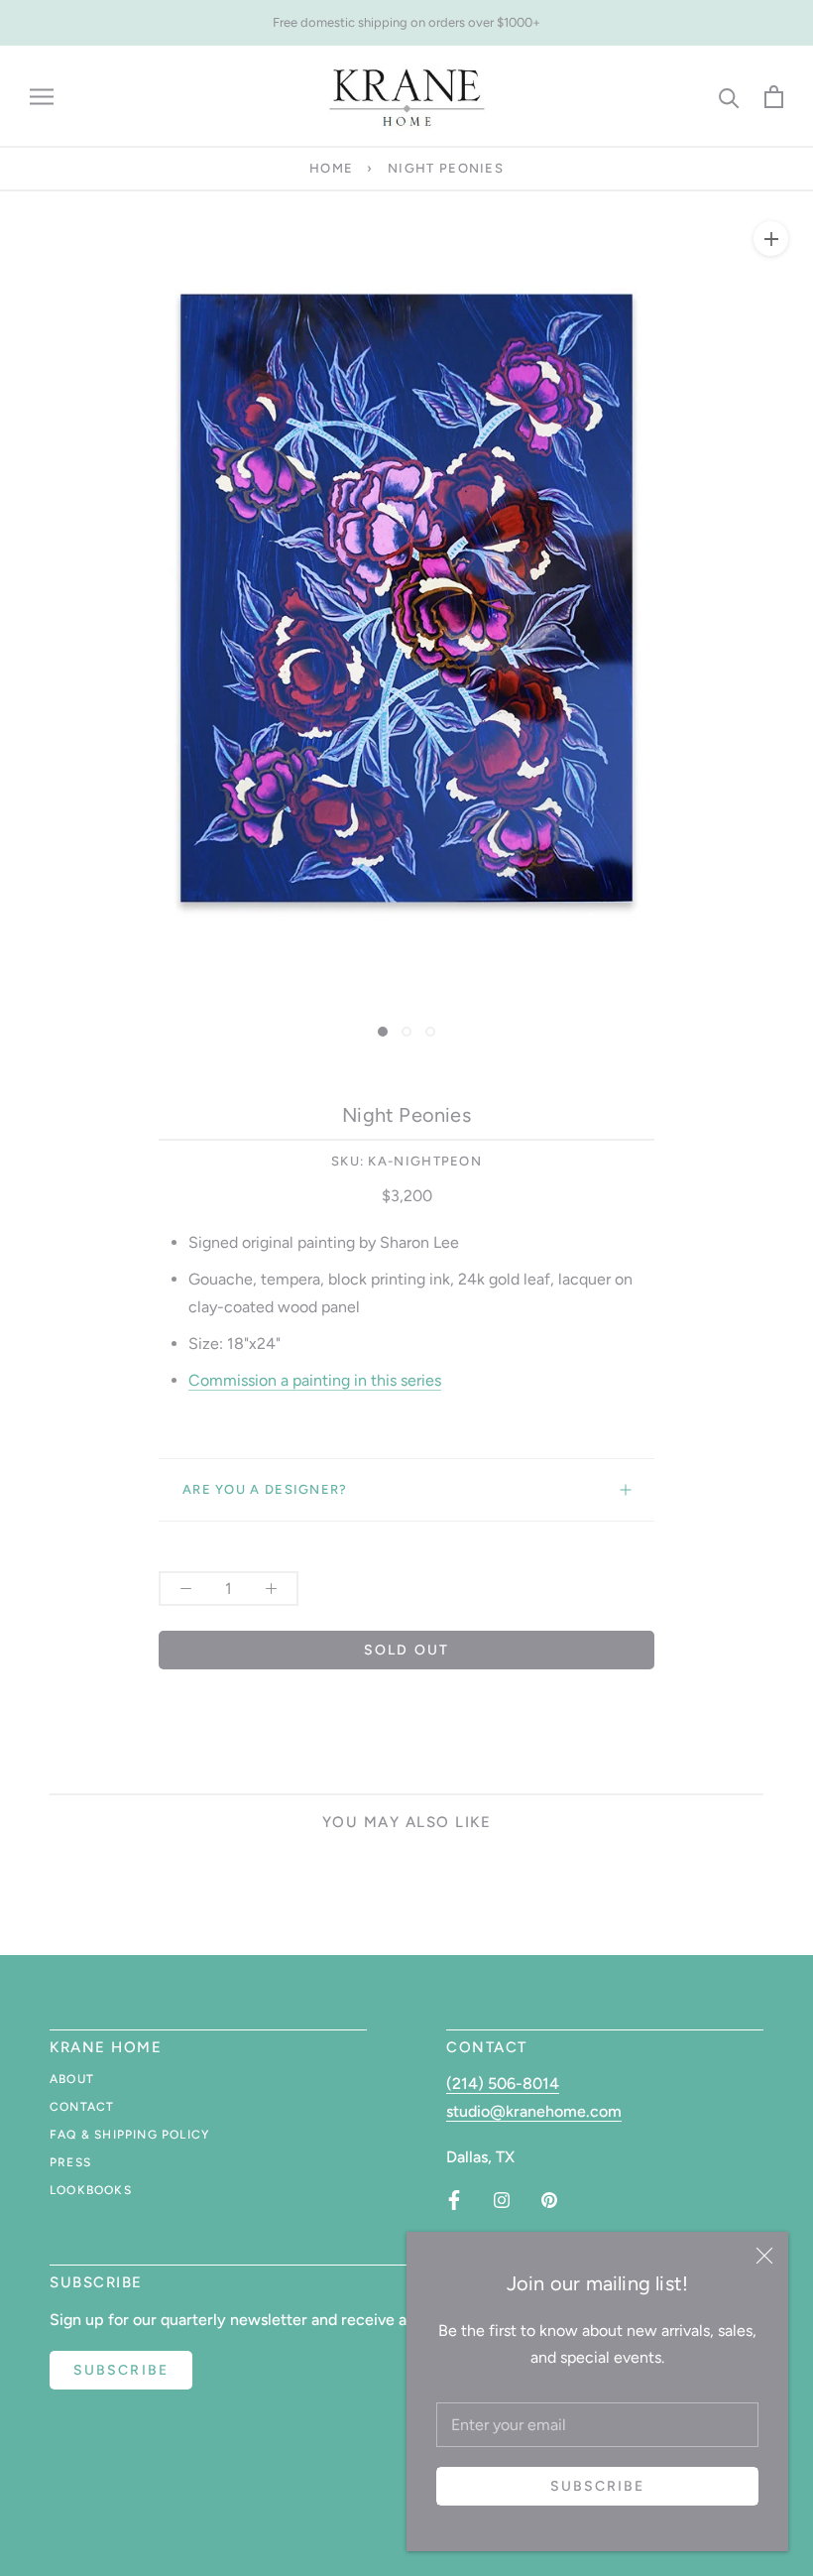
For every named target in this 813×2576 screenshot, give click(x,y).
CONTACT (82, 2107)
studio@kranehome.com (534, 2111)
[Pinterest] (549, 2200)
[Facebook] (454, 2200)
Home (331, 168)
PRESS (70, 2162)
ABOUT (72, 2079)
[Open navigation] (42, 97)
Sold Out (406, 1650)
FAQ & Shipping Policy (129, 2135)
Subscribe (598, 2486)
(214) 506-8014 (503, 2084)
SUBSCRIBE (121, 2370)
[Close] (764, 2256)
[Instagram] (502, 2200)
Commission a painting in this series (315, 1380)
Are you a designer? (265, 1489)
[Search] (729, 97)
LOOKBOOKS (91, 2190)
